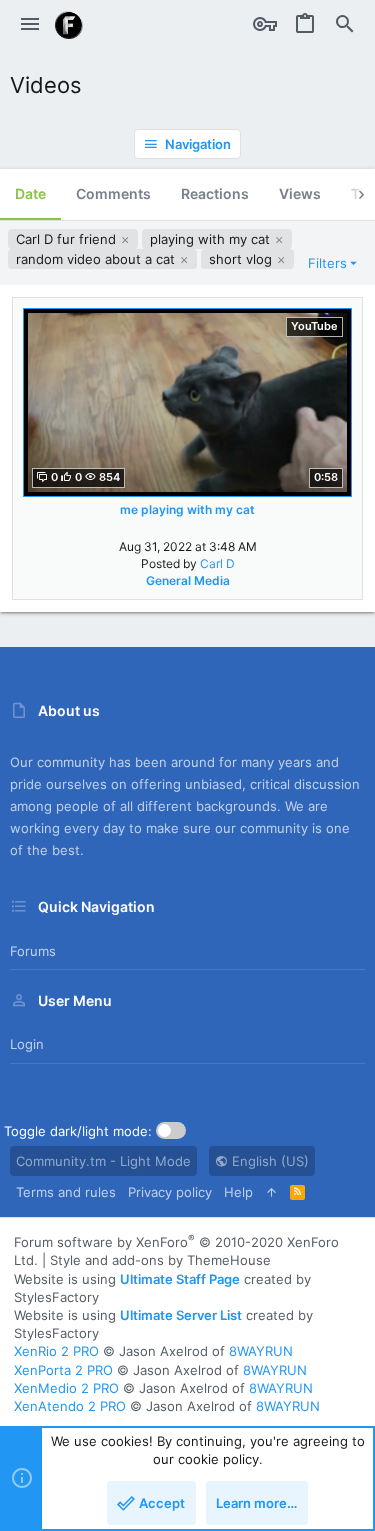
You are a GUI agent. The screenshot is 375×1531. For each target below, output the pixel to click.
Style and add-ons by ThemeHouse (160, 1260)
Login (27, 1044)
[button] (30, 25)
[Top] (271, 1192)
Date (30, 193)
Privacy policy (170, 1192)
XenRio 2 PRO (56, 1351)
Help (238, 1192)
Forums (33, 951)
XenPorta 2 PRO (63, 1370)
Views (300, 193)
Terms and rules (66, 1192)
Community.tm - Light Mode (103, 1161)
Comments (113, 193)
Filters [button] (327, 263)
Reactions (215, 193)
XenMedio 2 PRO (66, 1388)
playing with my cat (212, 239)
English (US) (268, 1161)
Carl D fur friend (68, 239)
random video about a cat (97, 259)
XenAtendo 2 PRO (70, 1406)
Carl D (217, 563)
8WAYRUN (261, 1351)
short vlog (242, 259)
